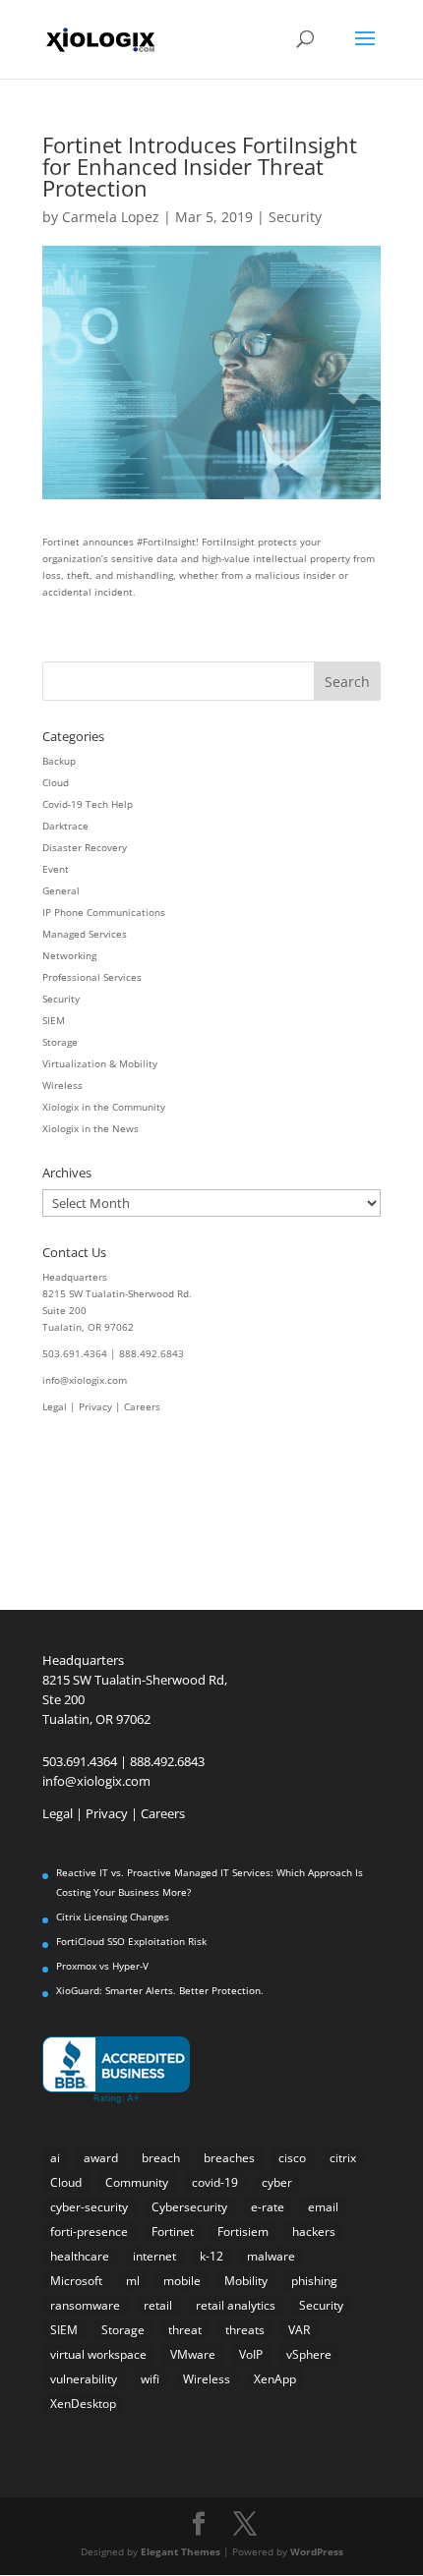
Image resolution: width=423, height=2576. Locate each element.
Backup (59, 761)
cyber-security (89, 2207)
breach (161, 2158)
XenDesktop (83, 2404)
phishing (314, 2281)
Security (295, 217)
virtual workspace (98, 2354)
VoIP (251, 2354)
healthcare (80, 2256)
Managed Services (85, 934)
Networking (69, 955)
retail (158, 2305)
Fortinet (173, 2232)
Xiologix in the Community (104, 1107)
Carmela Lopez (111, 217)
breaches (229, 2158)
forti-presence (89, 2232)
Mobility (246, 2281)
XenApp (275, 2379)
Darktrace (65, 826)
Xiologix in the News (91, 1128)
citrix (343, 2158)
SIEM (54, 1020)
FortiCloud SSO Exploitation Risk (131, 1941)
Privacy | (101, 1406)
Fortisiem (243, 2232)
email (323, 2207)
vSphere (309, 2354)
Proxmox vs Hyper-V (102, 1966)
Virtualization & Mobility (100, 1063)
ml (133, 2281)
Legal (55, 1406)
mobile (182, 2281)
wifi (150, 2379)
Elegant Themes (181, 2551)
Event (56, 869)
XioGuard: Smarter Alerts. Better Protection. (160, 1990)
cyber (277, 2182)
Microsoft (76, 2281)
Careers (142, 1406)
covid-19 (215, 2182)
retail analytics (236, 2305)
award (101, 2158)
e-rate (268, 2207)
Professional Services (92, 977)
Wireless (62, 1085)
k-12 (211, 2256)
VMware (193, 2354)
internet (154, 2256)
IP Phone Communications (104, 912)
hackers (314, 2232)
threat (185, 2330)
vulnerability (84, 2379)
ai (55, 2158)
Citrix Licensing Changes (113, 1917)
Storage (60, 1042)
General (61, 890)
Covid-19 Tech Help (88, 804)
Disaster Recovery (85, 847)
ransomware (85, 2305)
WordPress (317, 2551)
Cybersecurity (189, 2207)
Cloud (56, 782)
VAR (299, 2330)
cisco (292, 2158)
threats (245, 2330)
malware (271, 2256)
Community (137, 2182)
